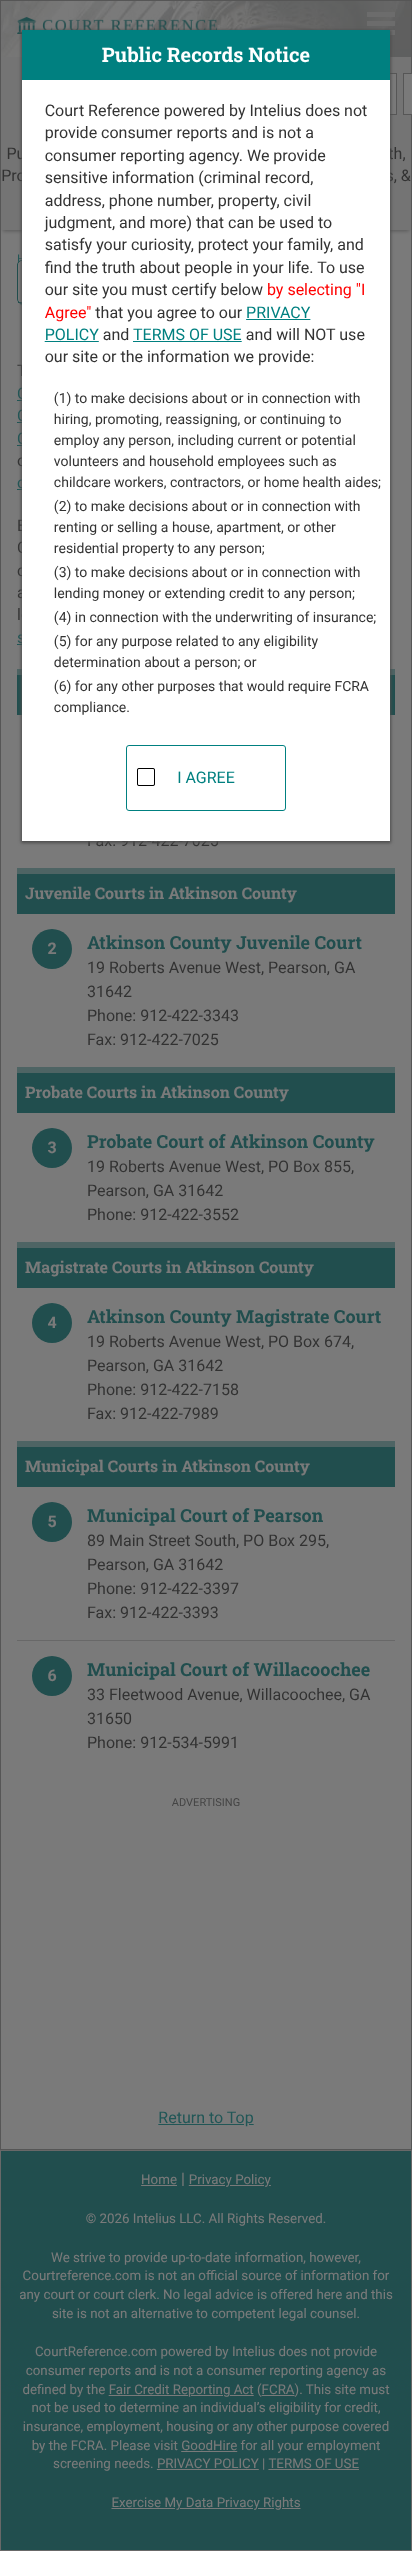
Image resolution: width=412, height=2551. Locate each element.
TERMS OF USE (187, 334)
